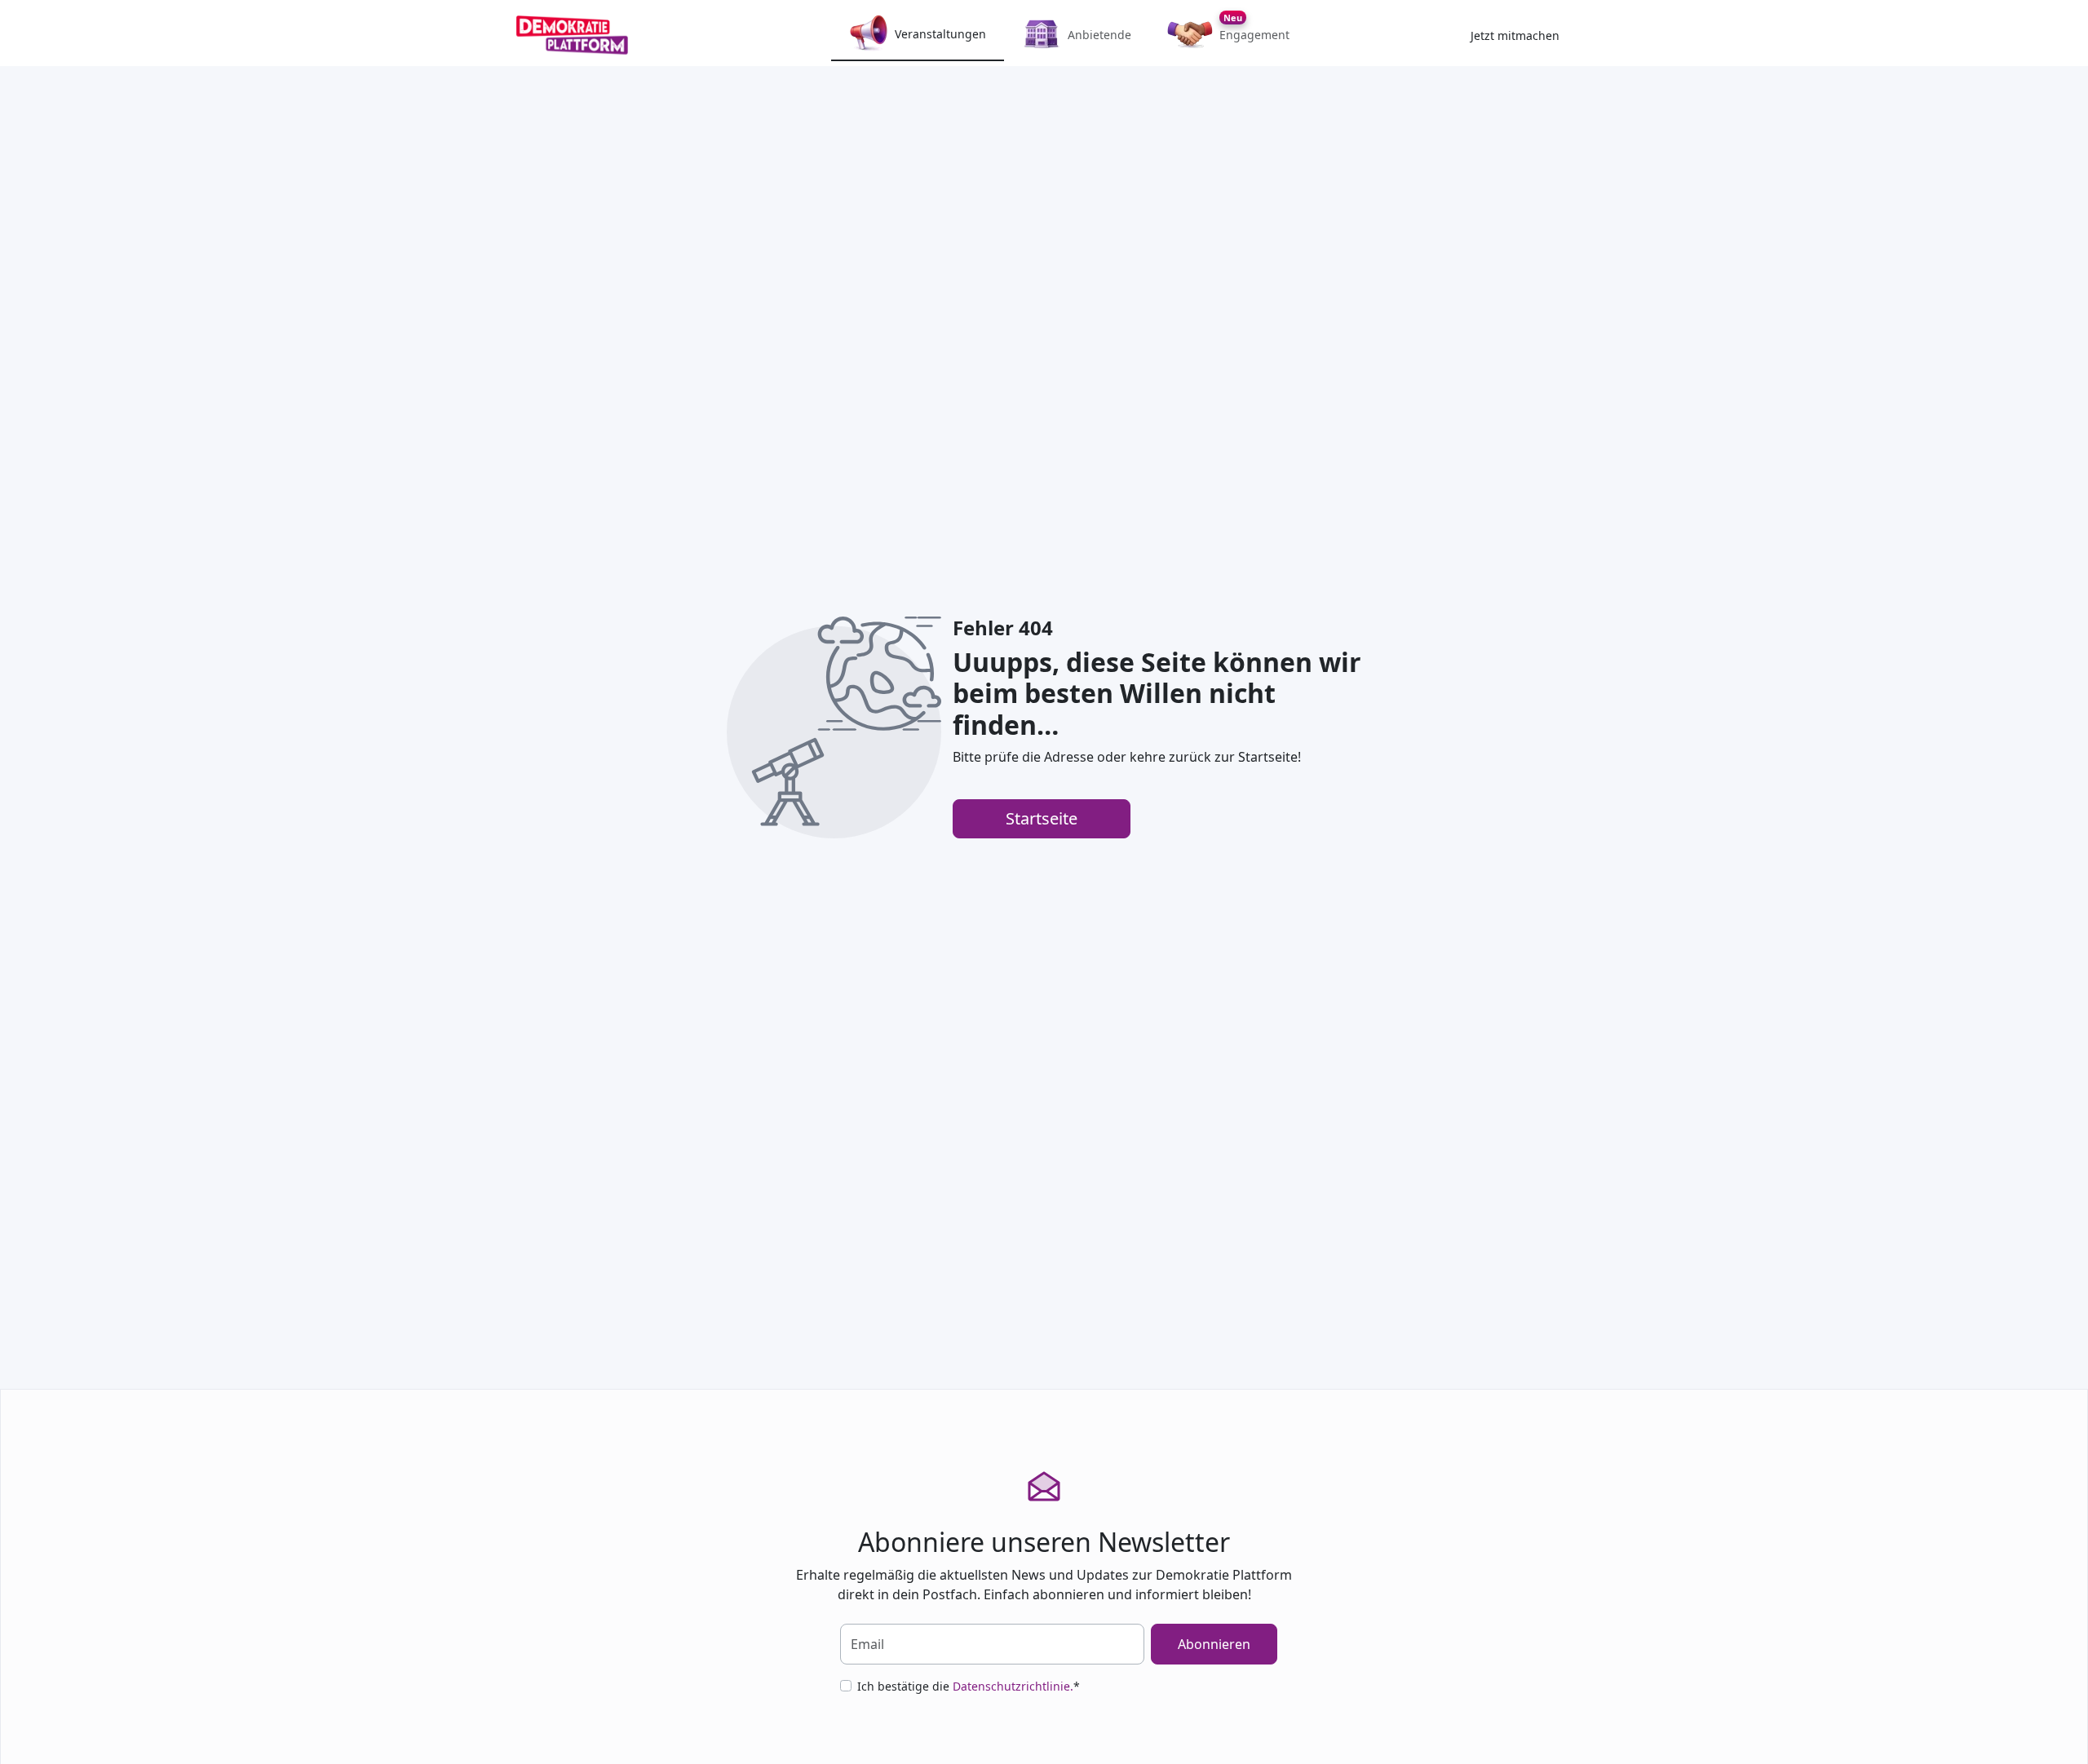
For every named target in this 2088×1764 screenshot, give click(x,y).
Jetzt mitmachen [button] (1515, 35)
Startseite (1042, 818)
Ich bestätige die (969, 1686)
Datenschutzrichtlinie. (1013, 1686)
